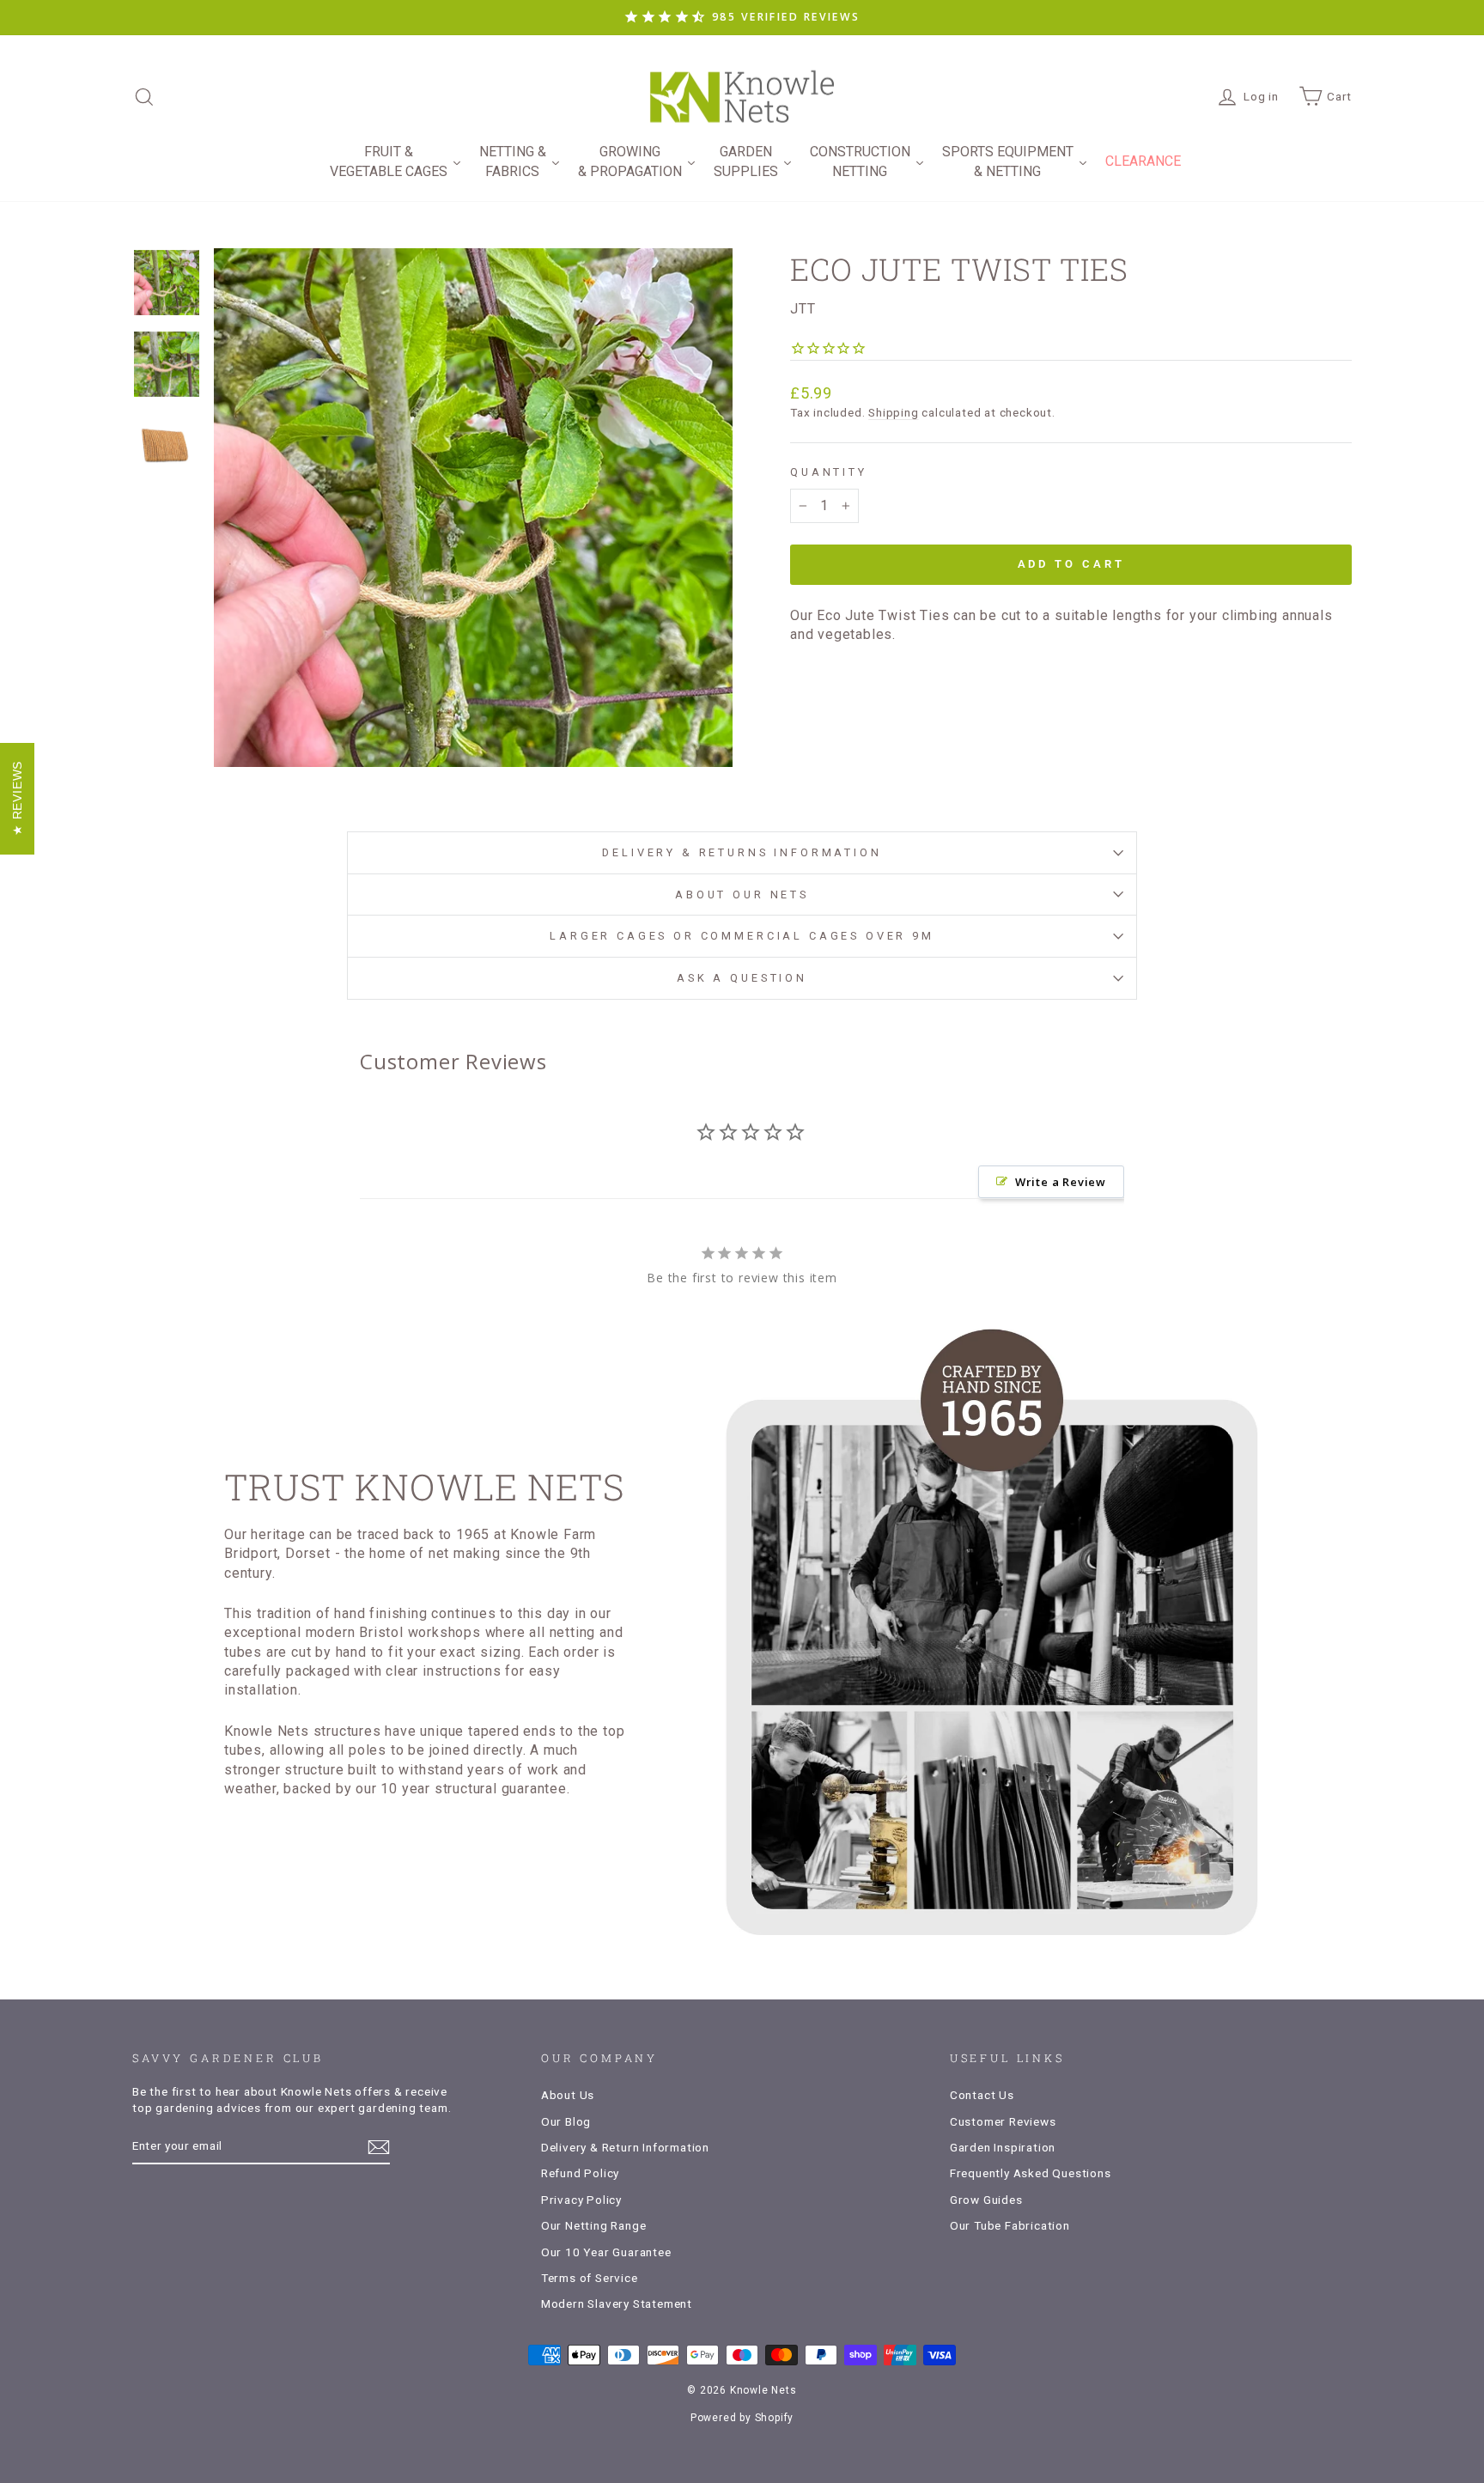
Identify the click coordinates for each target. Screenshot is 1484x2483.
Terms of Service (590, 2278)
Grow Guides (986, 2200)
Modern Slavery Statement (617, 2303)
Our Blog (566, 2121)
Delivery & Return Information (625, 2147)
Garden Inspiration (1003, 2147)
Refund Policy (580, 2173)
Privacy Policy (581, 2200)
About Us (568, 2095)
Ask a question (742, 978)
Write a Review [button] (1061, 1182)
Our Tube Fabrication (1010, 2225)
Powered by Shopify (742, 2418)
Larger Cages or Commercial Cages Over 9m (742, 936)
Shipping (893, 412)
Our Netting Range (594, 2225)
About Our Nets (742, 895)
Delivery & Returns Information (742, 852)
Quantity (829, 472)
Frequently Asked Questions (1031, 2173)
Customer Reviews (1003, 2121)
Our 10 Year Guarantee (606, 2252)
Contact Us (982, 2095)
